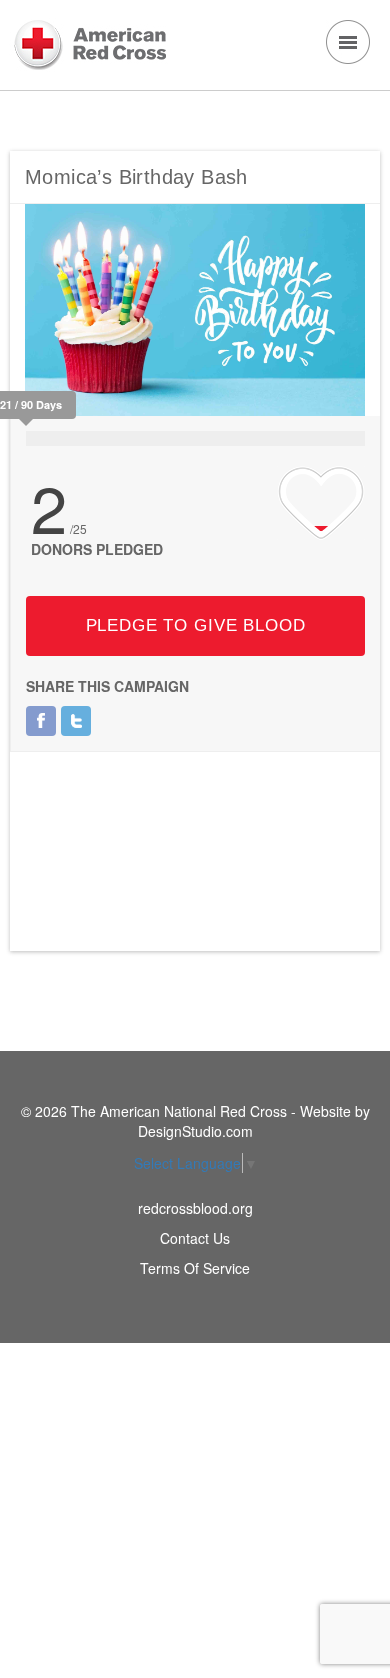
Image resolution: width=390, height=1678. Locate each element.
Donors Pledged (97, 549)
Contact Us (195, 1238)
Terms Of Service (195, 1268)
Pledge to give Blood (196, 625)
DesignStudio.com (195, 1131)
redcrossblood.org (195, 1208)
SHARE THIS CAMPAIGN (107, 686)
